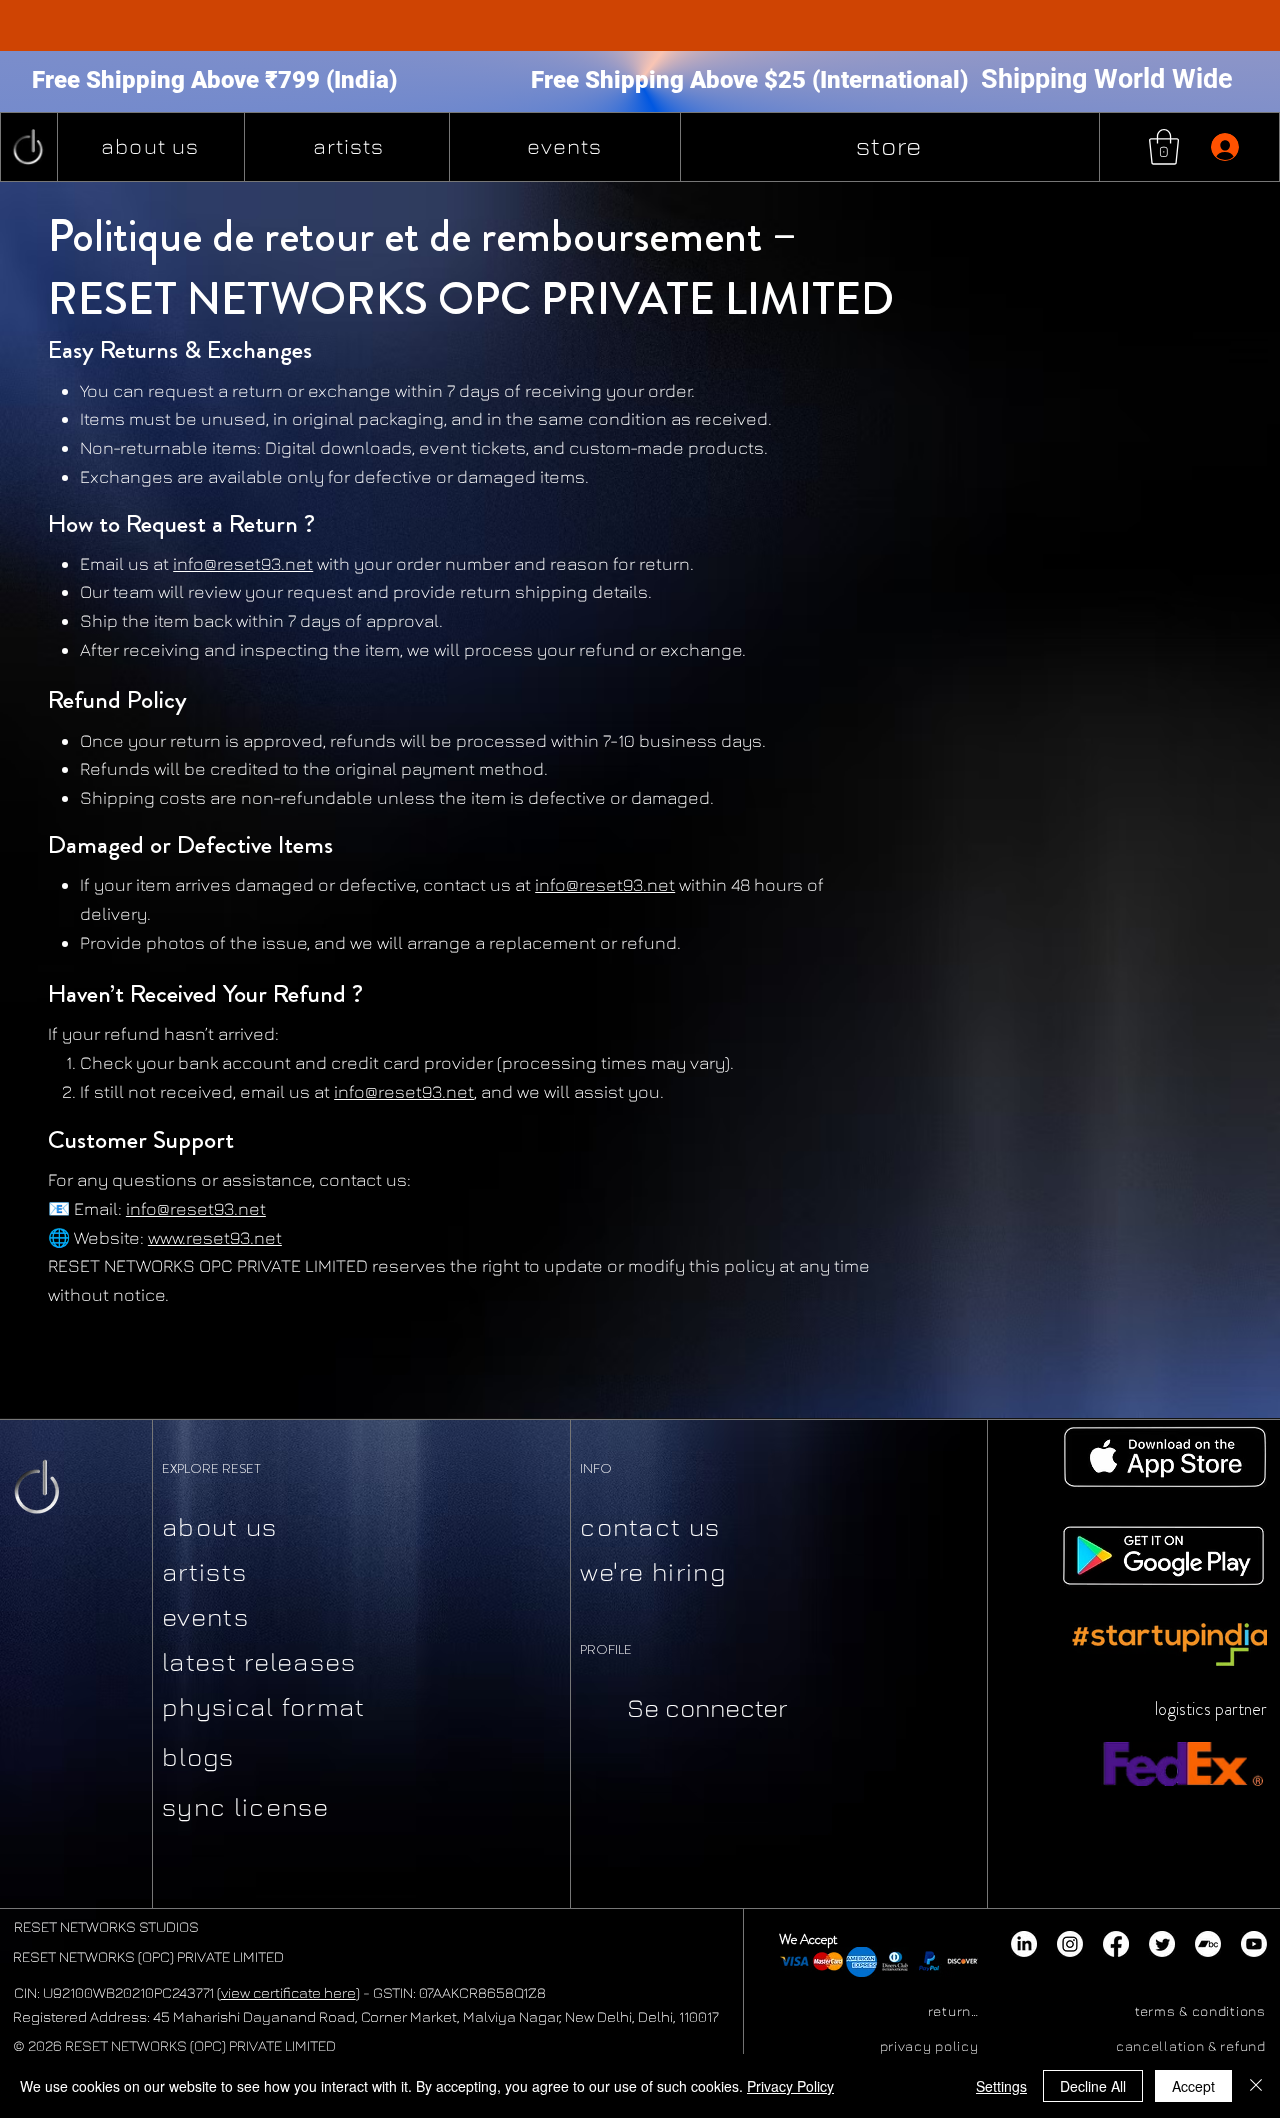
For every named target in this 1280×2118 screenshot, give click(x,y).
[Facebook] (1116, 1944)
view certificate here (288, 1992)
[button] (1164, 147)
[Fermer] (1256, 2086)
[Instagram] (1070, 1944)
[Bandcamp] (1208, 1944)
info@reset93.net (605, 884)
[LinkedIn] (1024, 1944)
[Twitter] (1162, 1944)
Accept (1193, 2086)
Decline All (1093, 2086)
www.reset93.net (215, 1237)
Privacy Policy (790, 2086)
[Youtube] (1254, 1944)
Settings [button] (1001, 2086)
